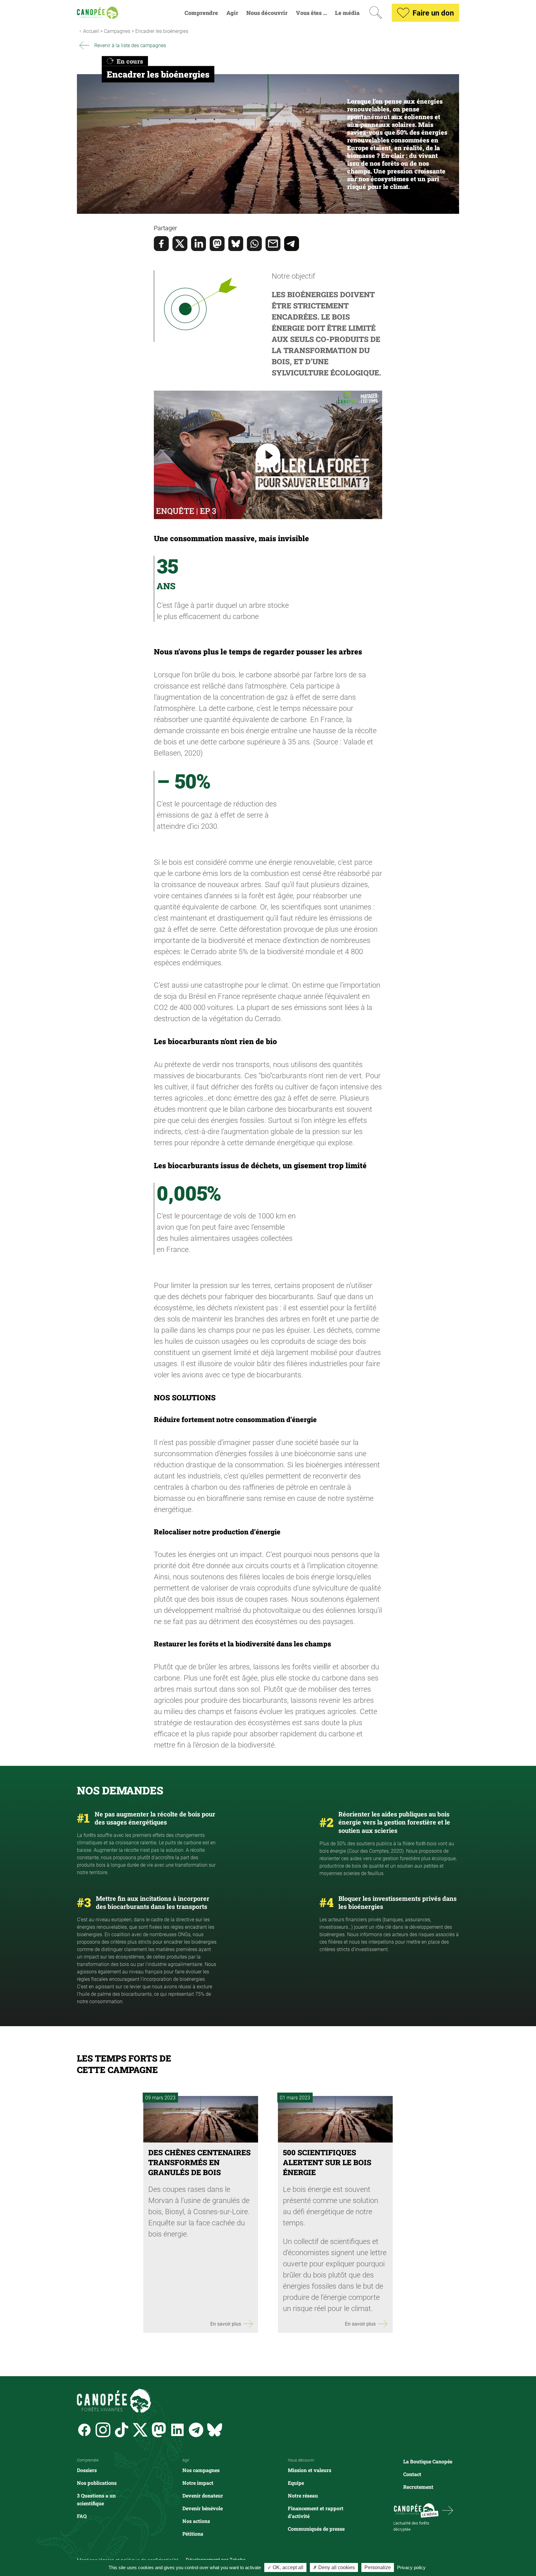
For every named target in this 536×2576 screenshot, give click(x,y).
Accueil (91, 31)
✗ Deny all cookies (334, 2567)
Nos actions (196, 2521)
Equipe (296, 2483)
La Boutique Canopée (428, 2461)
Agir (232, 13)
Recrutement (418, 2487)
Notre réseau (303, 2495)
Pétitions (193, 2534)
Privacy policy (411, 2567)
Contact (412, 2474)
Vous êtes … (311, 13)
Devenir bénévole (203, 2508)
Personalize (378, 2567)
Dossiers (87, 2470)
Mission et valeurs (310, 2470)
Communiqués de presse (316, 2529)
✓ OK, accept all (285, 2567)
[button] (268, 228)
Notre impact (198, 2483)
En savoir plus (226, 2324)
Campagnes (117, 31)
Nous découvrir (267, 13)
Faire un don (433, 13)
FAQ (82, 2516)
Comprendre (201, 13)
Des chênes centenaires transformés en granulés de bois (199, 2162)
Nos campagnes (201, 2470)
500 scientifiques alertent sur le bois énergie (327, 2162)
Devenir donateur (203, 2495)
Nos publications (97, 2483)
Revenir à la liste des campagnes (130, 45)
